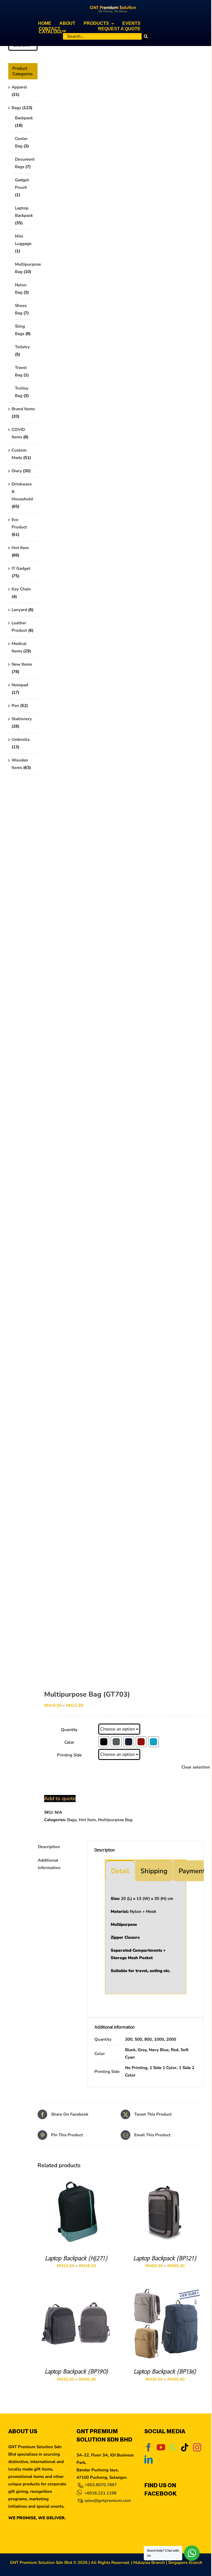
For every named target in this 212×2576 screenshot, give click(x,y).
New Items (22, 664)
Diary (17, 471)
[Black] (104, 1742)
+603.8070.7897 (101, 2485)
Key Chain (21, 589)
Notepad (20, 685)
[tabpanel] (145, 1938)
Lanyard (19, 610)
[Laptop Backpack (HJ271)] (76, 2177)
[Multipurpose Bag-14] (121, 848)
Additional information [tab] (49, 1864)
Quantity (69, 1730)
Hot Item (87, 1820)
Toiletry (22, 347)
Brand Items (23, 409)
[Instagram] (197, 2447)
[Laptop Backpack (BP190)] (76, 2290)
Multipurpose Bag (115, 1820)
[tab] (120, 1871)
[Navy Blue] (129, 1742)
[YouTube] (161, 2447)
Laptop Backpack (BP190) (76, 2371)
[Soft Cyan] (153, 1742)
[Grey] (116, 1742)
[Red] (141, 1742)
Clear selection (196, 1767)
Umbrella (21, 739)
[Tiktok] (185, 2447)
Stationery (22, 719)
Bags (72, 1820)
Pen (15, 706)
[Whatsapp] (173, 2447)
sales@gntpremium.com (108, 2501)
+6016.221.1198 (100, 2493)
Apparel (19, 87)
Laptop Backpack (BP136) (165, 2371)
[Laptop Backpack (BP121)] (165, 2177)
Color (69, 1742)
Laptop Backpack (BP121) (165, 2258)
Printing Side (69, 1755)
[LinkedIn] (149, 2459)
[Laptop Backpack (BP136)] (165, 2290)
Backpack (24, 118)
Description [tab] (49, 1847)
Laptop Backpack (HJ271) (76, 2258)
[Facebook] (149, 2447)
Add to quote (60, 1799)
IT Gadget (21, 568)
